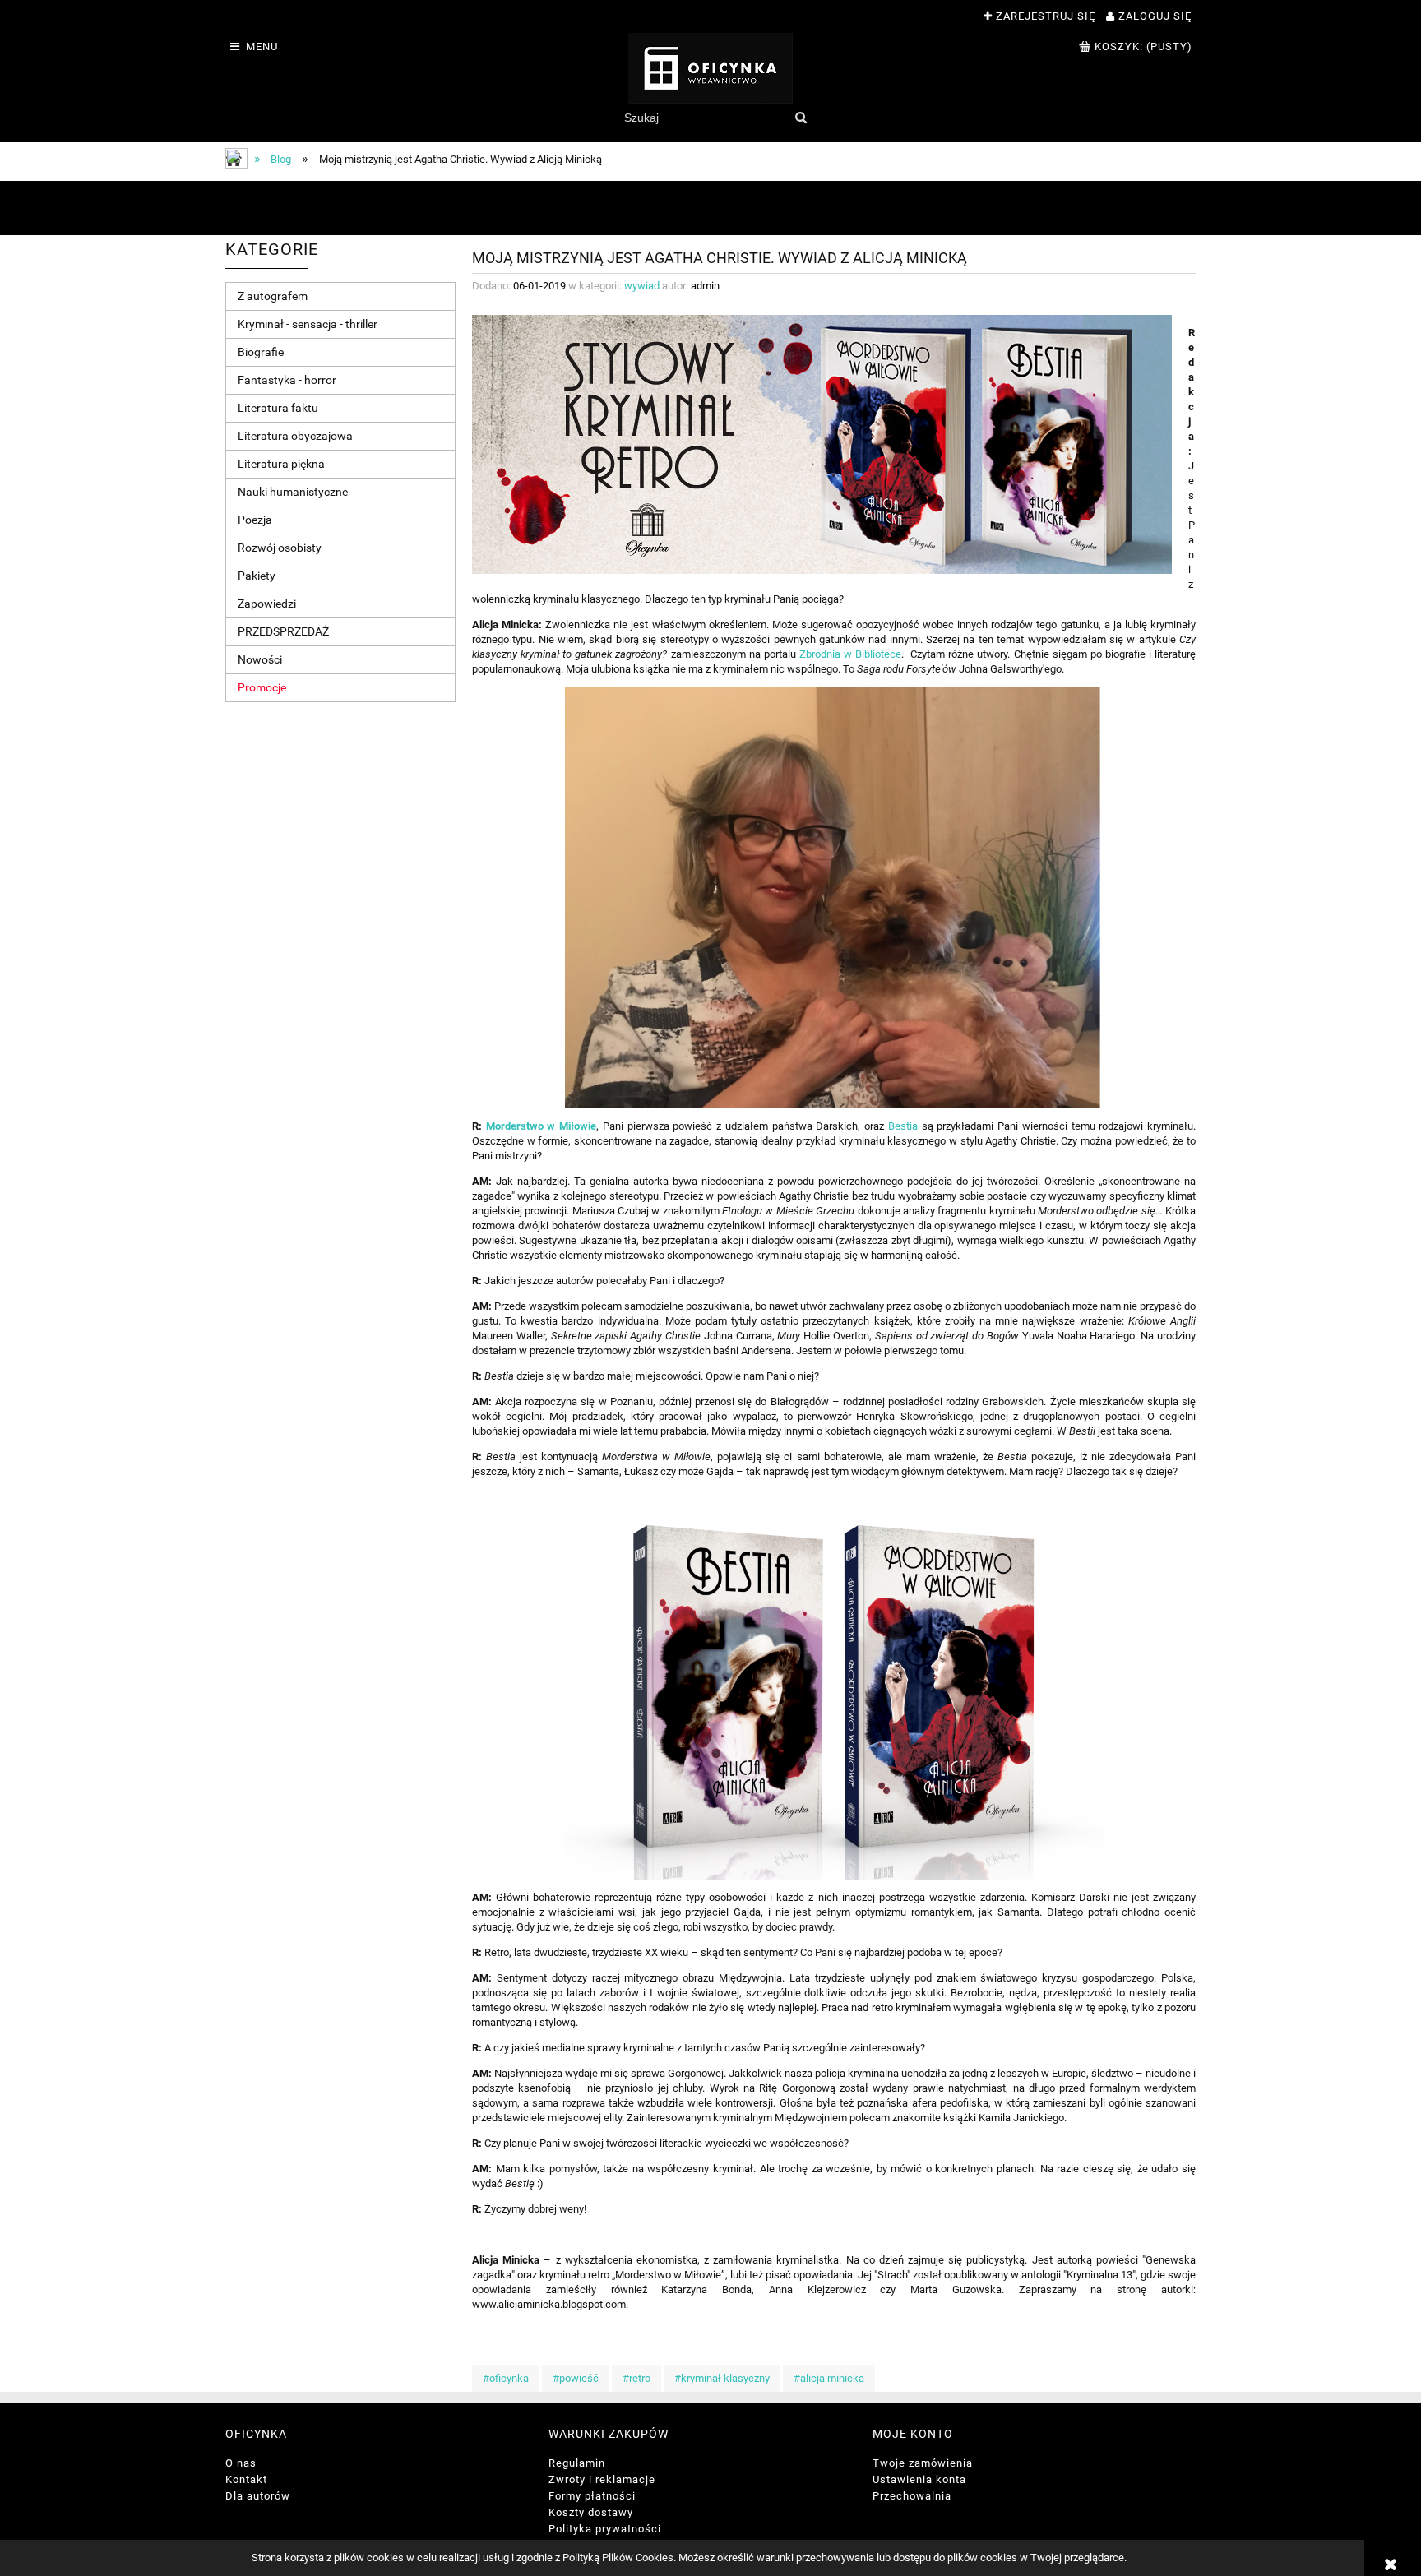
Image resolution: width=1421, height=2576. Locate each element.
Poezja (255, 520)
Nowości (260, 659)
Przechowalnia (912, 2496)
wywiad (642, 286)
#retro (636, 2378)
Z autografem (273, 296)
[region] (710, 208)
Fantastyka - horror (287, 380)
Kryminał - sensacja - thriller (308, 324)
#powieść (576, 2378)
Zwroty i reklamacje (602, 2479)
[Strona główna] (710, 68)
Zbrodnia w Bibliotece (850, 654)
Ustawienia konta (919, 2479)
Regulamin (577, 2463)
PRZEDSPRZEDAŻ (283, 631)
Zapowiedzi (267, 604)
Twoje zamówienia (923, 2463)
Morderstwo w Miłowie (541, 1126)
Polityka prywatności (605, 2529)
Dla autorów (258, 2496)
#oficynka (506, 2378)
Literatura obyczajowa (295, 436)
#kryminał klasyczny (722, 2378)
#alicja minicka (829, 2378)
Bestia (903, 1126)
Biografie (261, 352)
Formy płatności (592, 2496)
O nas (241, 2463)
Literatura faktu (278, 408)
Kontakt (246, 2479)
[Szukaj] (801, 118)
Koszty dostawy (591, 2512)
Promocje (262, 687)
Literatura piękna (281, 464)
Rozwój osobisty (280, 548)
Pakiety (257, 576)
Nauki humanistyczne (293, 492)
